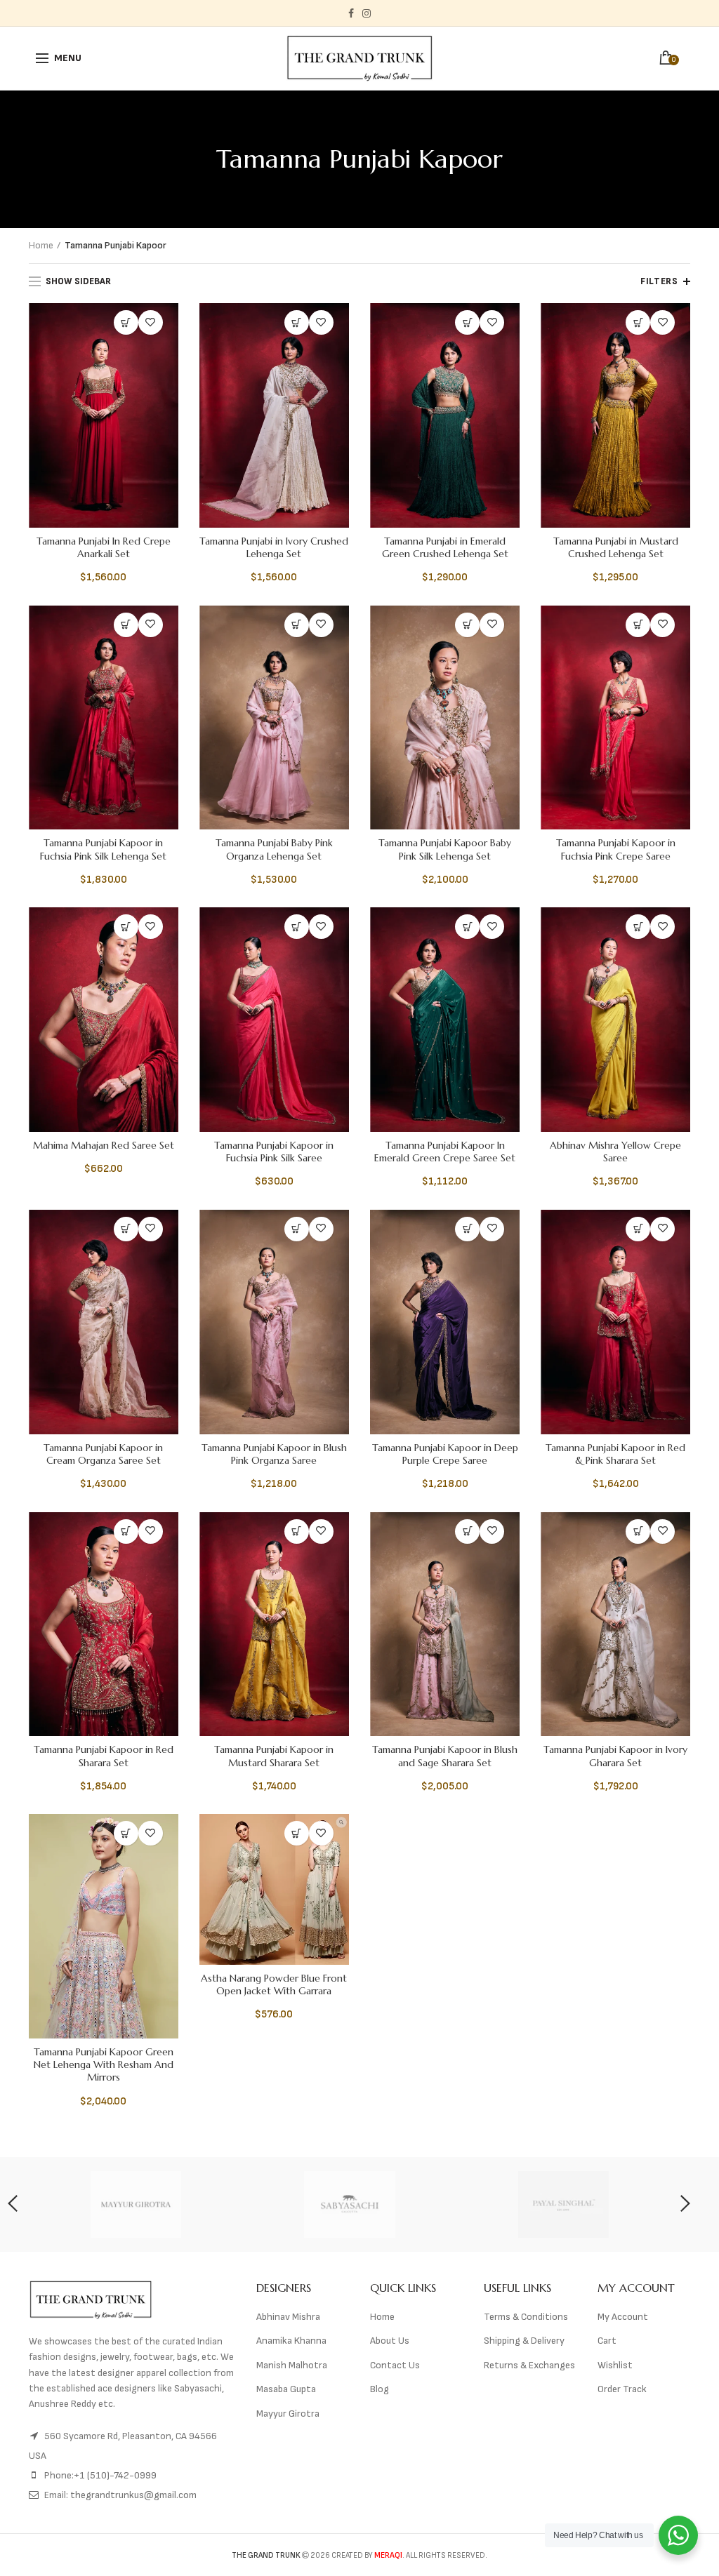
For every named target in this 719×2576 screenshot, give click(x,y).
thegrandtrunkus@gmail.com (133, 2495)
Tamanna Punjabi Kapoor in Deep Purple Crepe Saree (445, 1454)
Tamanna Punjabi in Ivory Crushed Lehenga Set (274, 547)
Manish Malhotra (292, 2365)
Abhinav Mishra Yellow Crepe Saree (615, 1152)
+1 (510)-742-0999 (115, 2475)
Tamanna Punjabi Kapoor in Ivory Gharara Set (615, 1756)
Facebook (351, 13)
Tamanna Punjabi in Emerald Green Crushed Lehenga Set (445, 547)
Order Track (622, 2389)
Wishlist (615, 2365)
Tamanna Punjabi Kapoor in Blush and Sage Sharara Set (445, 1756)
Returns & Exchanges (529, 2365)
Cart (607, 2341)
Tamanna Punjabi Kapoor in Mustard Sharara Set (274, 1756)
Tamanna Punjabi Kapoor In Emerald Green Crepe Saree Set (445, 1152)
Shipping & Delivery (524, 2341)
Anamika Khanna (291, 2341)
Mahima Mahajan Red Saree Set (104, 1145)
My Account (623, 2317)
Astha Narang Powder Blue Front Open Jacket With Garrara (274, 1984)
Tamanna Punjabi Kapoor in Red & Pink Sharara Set (615, 1454)
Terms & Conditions (526, 2317)
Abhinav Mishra (288, 2317)
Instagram (367, 13)
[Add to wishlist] (151, 322)
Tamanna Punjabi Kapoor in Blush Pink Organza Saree (274, 1454)
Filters (659, 281)
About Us (390, 2341)
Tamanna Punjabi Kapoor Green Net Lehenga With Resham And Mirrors (104, 2064)
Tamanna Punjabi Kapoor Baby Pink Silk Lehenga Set (445, 849)
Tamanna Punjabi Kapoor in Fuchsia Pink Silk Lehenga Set (103, 849)
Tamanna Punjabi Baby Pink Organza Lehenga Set (274, 849)
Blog (380, 2389)
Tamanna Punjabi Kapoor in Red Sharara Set (104, 1756)
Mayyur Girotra (288, 2414)
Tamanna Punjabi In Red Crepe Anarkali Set (104, 547)
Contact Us (395, 2365)
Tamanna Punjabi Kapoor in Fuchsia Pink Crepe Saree (616, 849)
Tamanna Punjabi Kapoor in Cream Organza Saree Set (103, 1454)
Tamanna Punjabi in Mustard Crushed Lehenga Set (616, 547)
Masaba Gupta (286, 2389)
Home (41, 245)
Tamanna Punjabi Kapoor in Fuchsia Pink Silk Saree (274, 1152)
